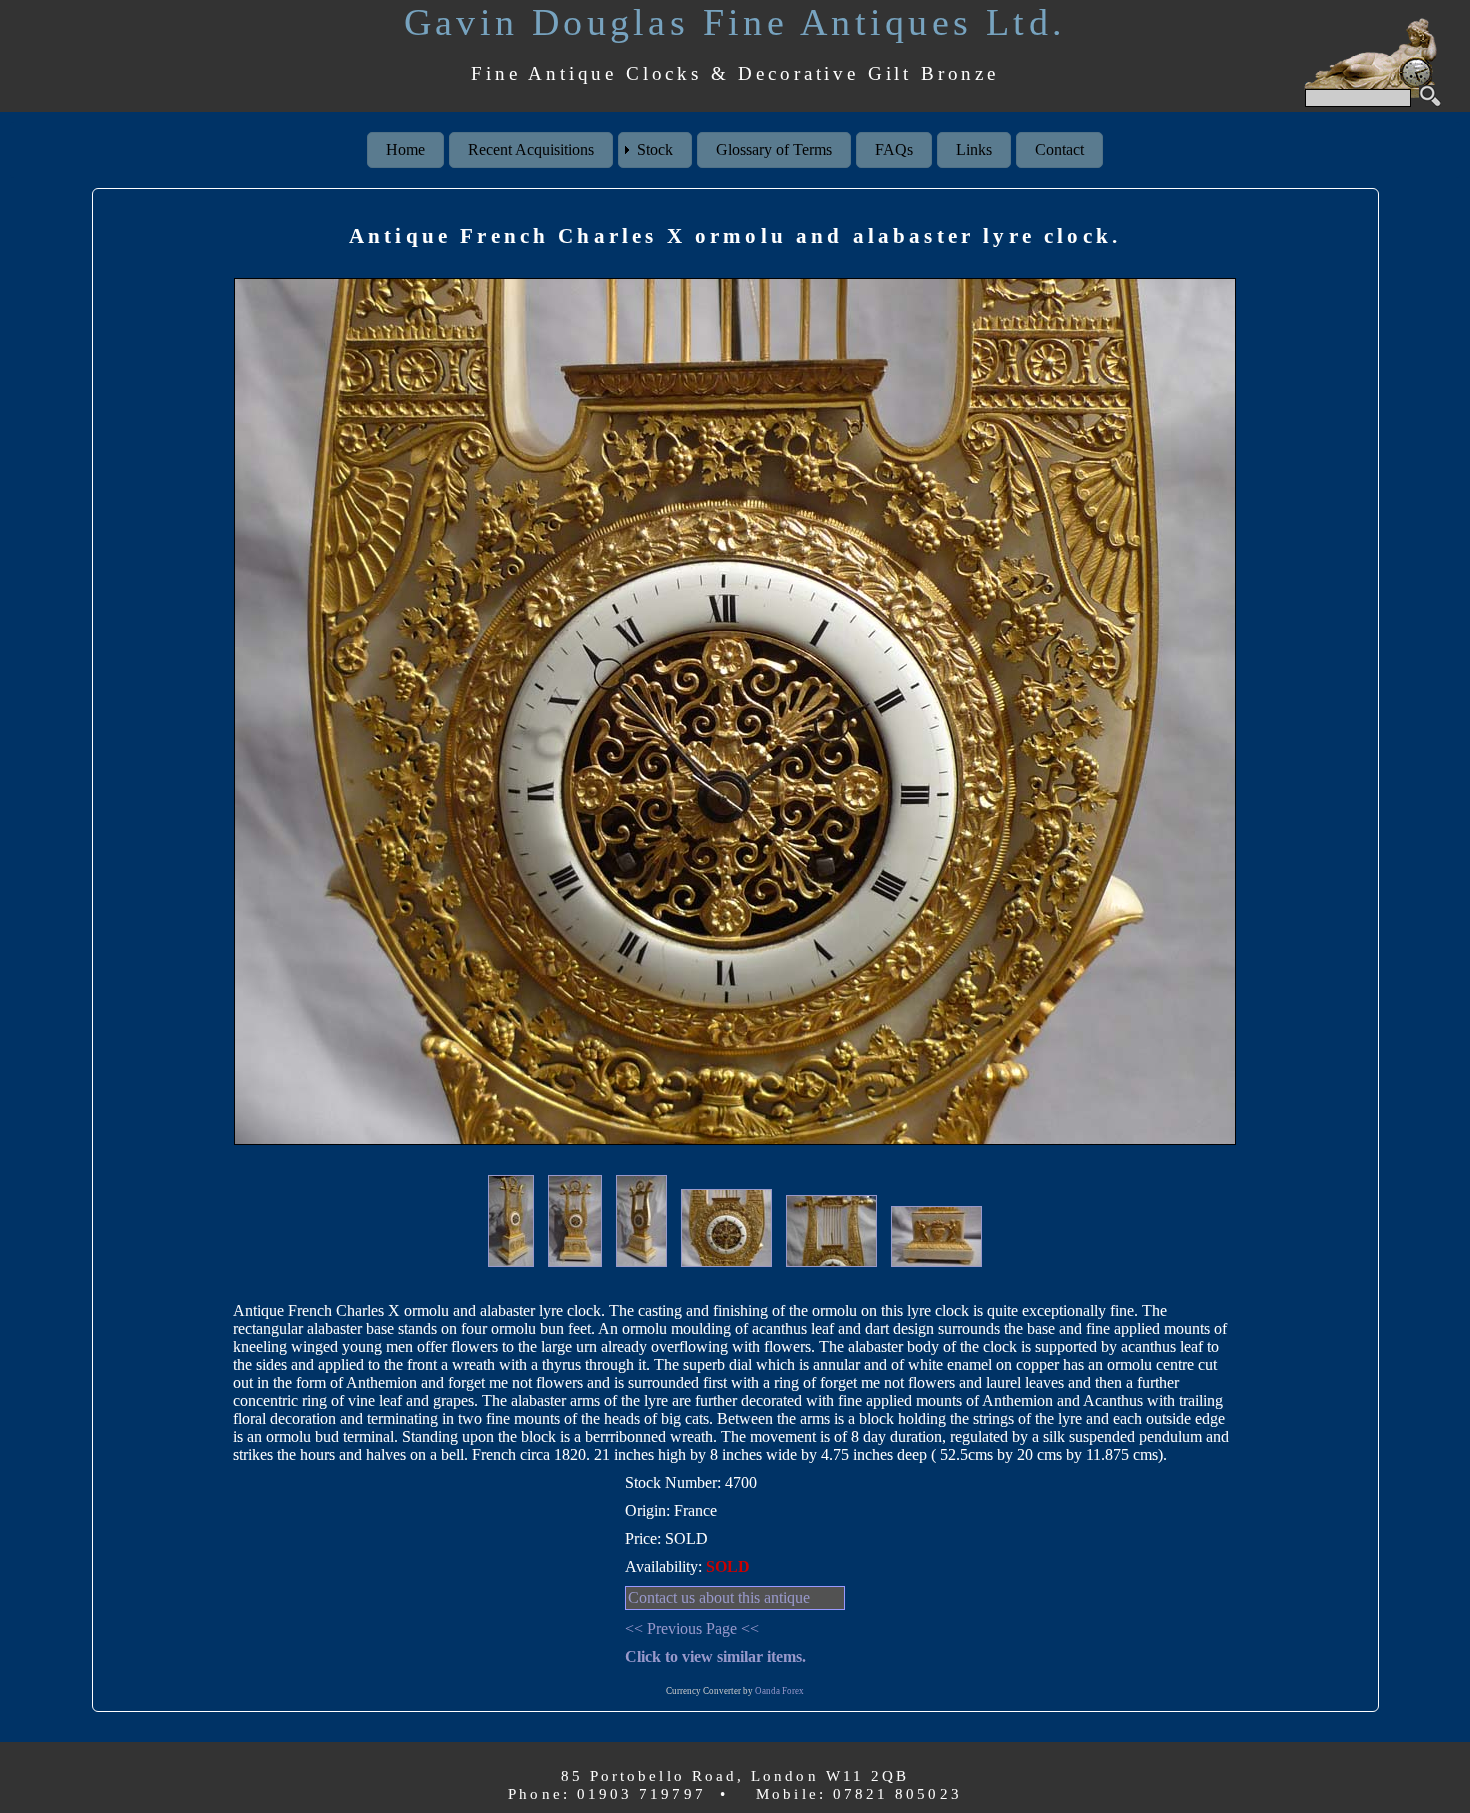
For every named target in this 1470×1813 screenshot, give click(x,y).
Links (974, 149)
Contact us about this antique (719, 1597)
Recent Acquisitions (531, 149)
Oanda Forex (779, 1691)
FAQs (894, 149)
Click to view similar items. (715, 1656)
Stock (655, 149)
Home (405, 149)
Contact (1059, 149)
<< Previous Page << (692, 1628)
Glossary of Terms (774, 149)
